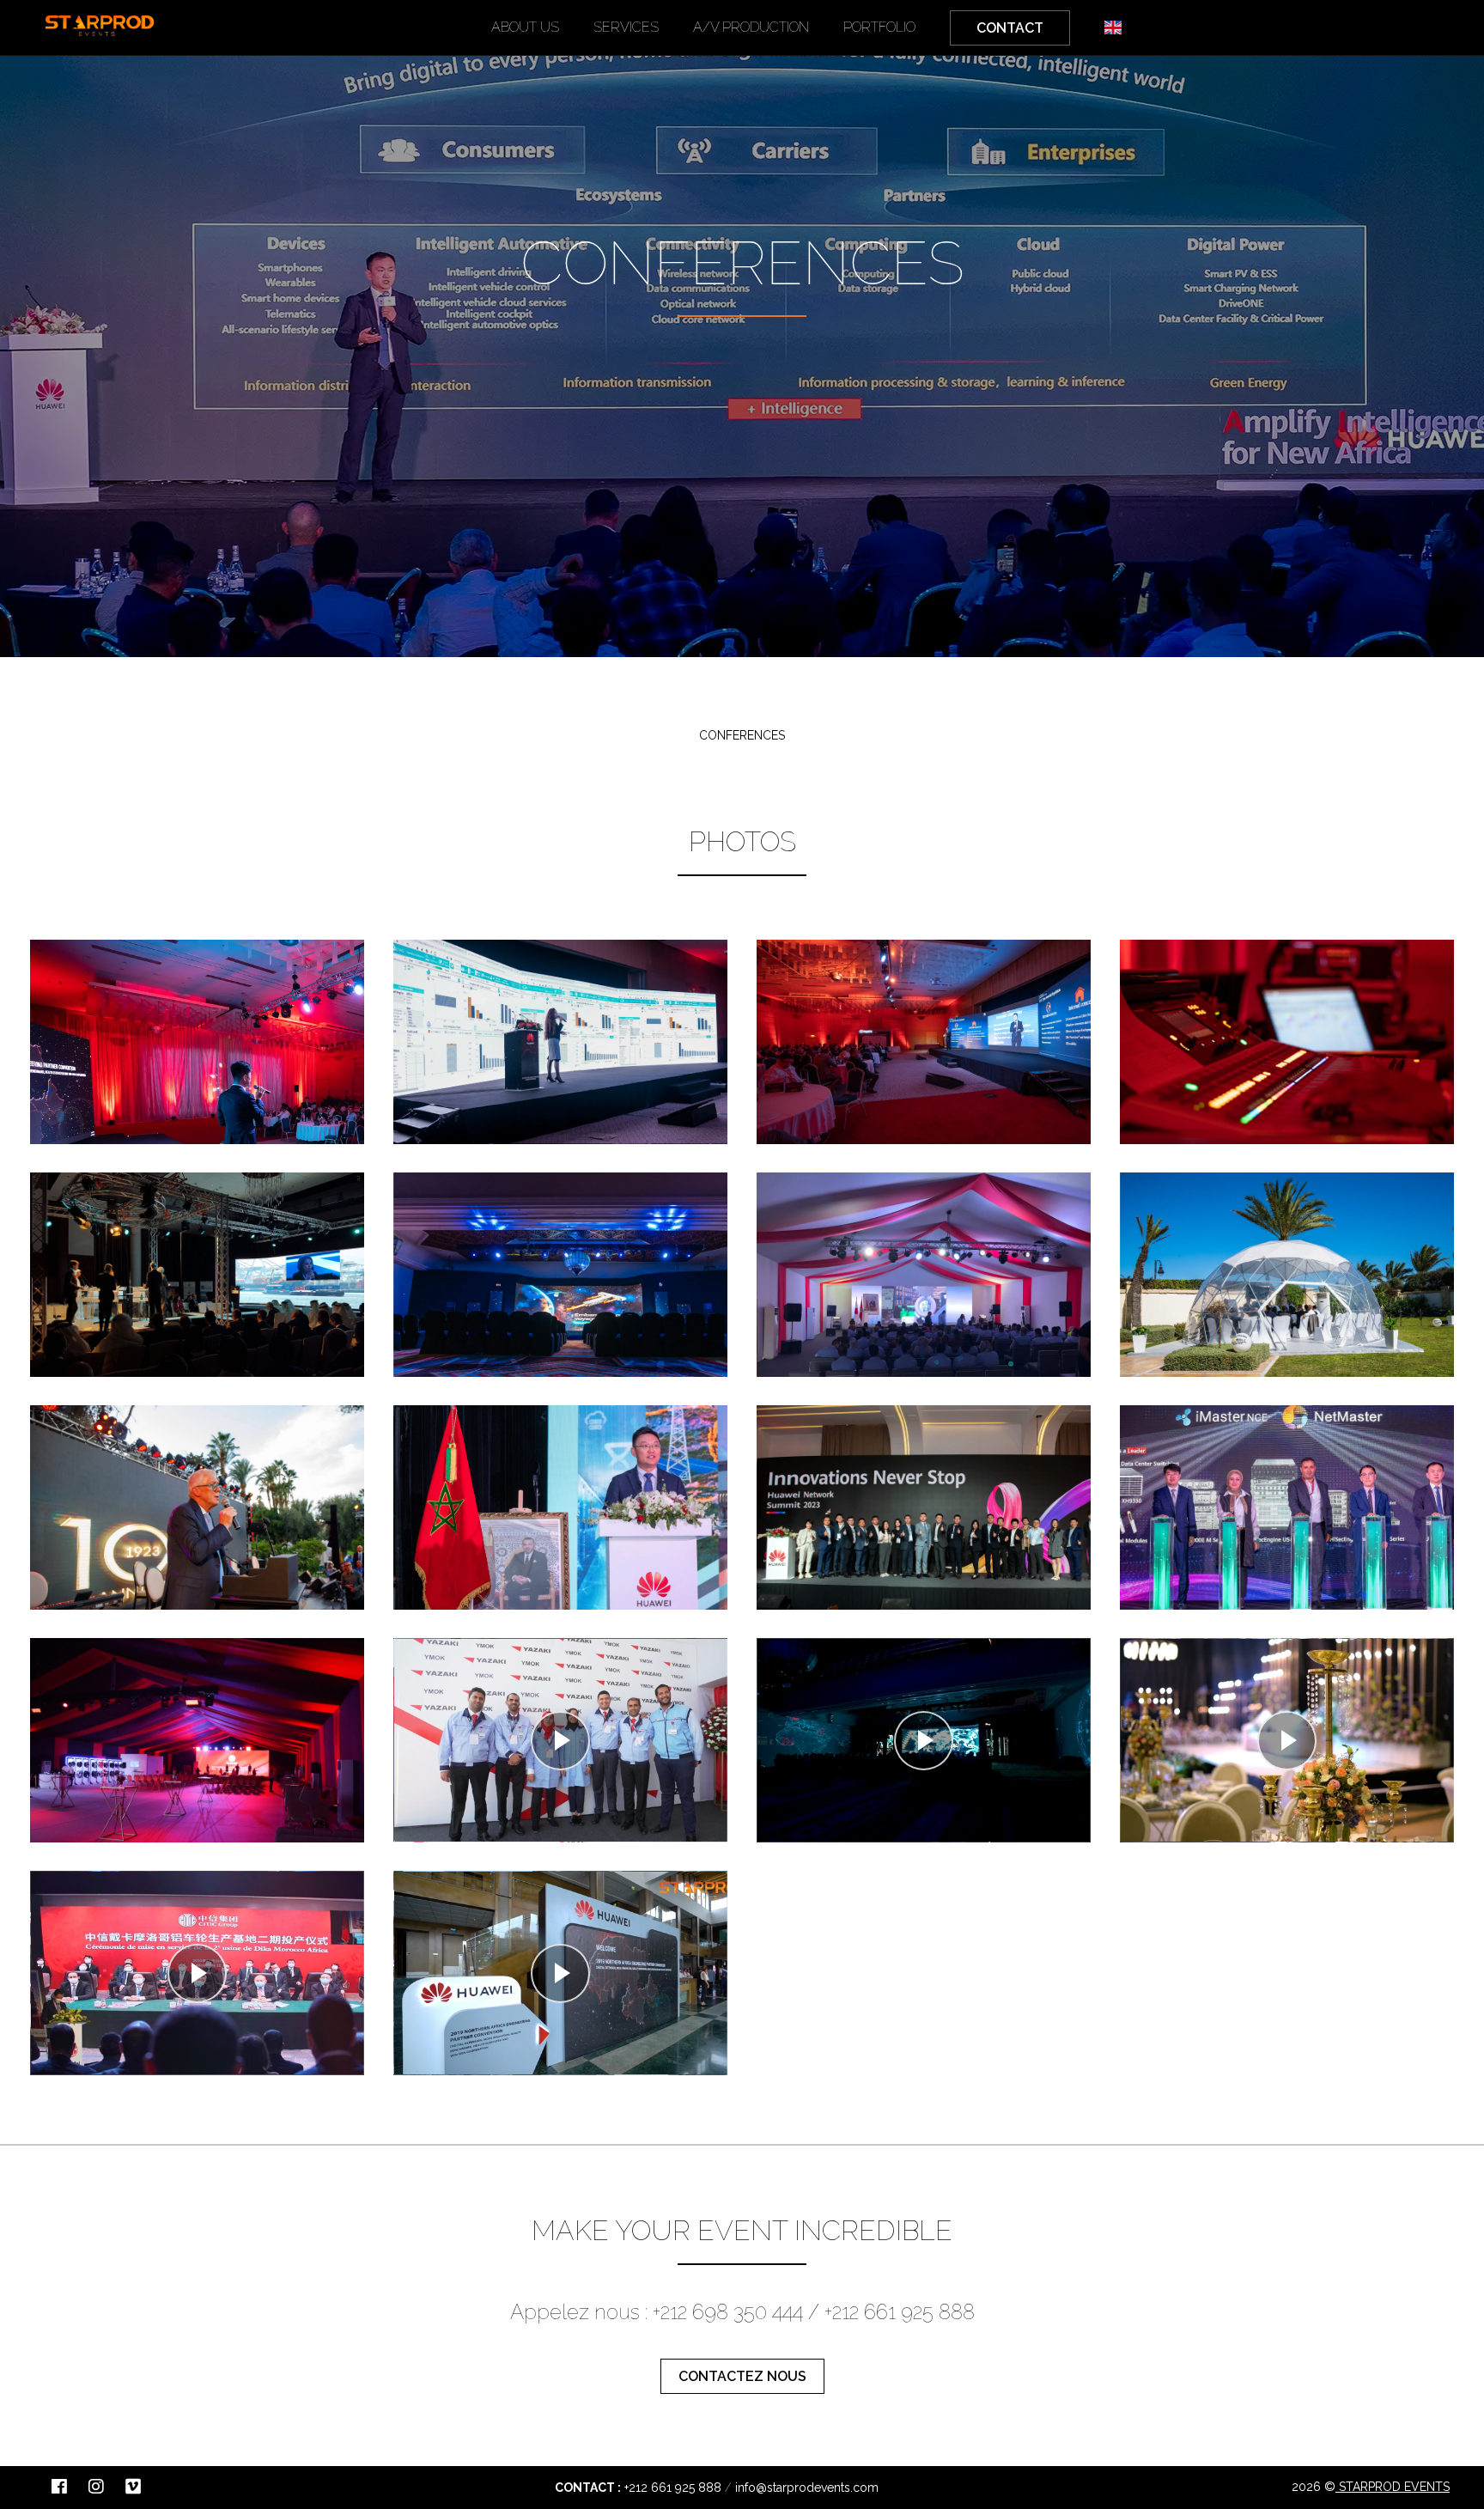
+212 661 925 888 (673, 2488)
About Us (525, 27)
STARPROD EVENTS (1393, 2487)
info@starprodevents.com (807, 2488)
